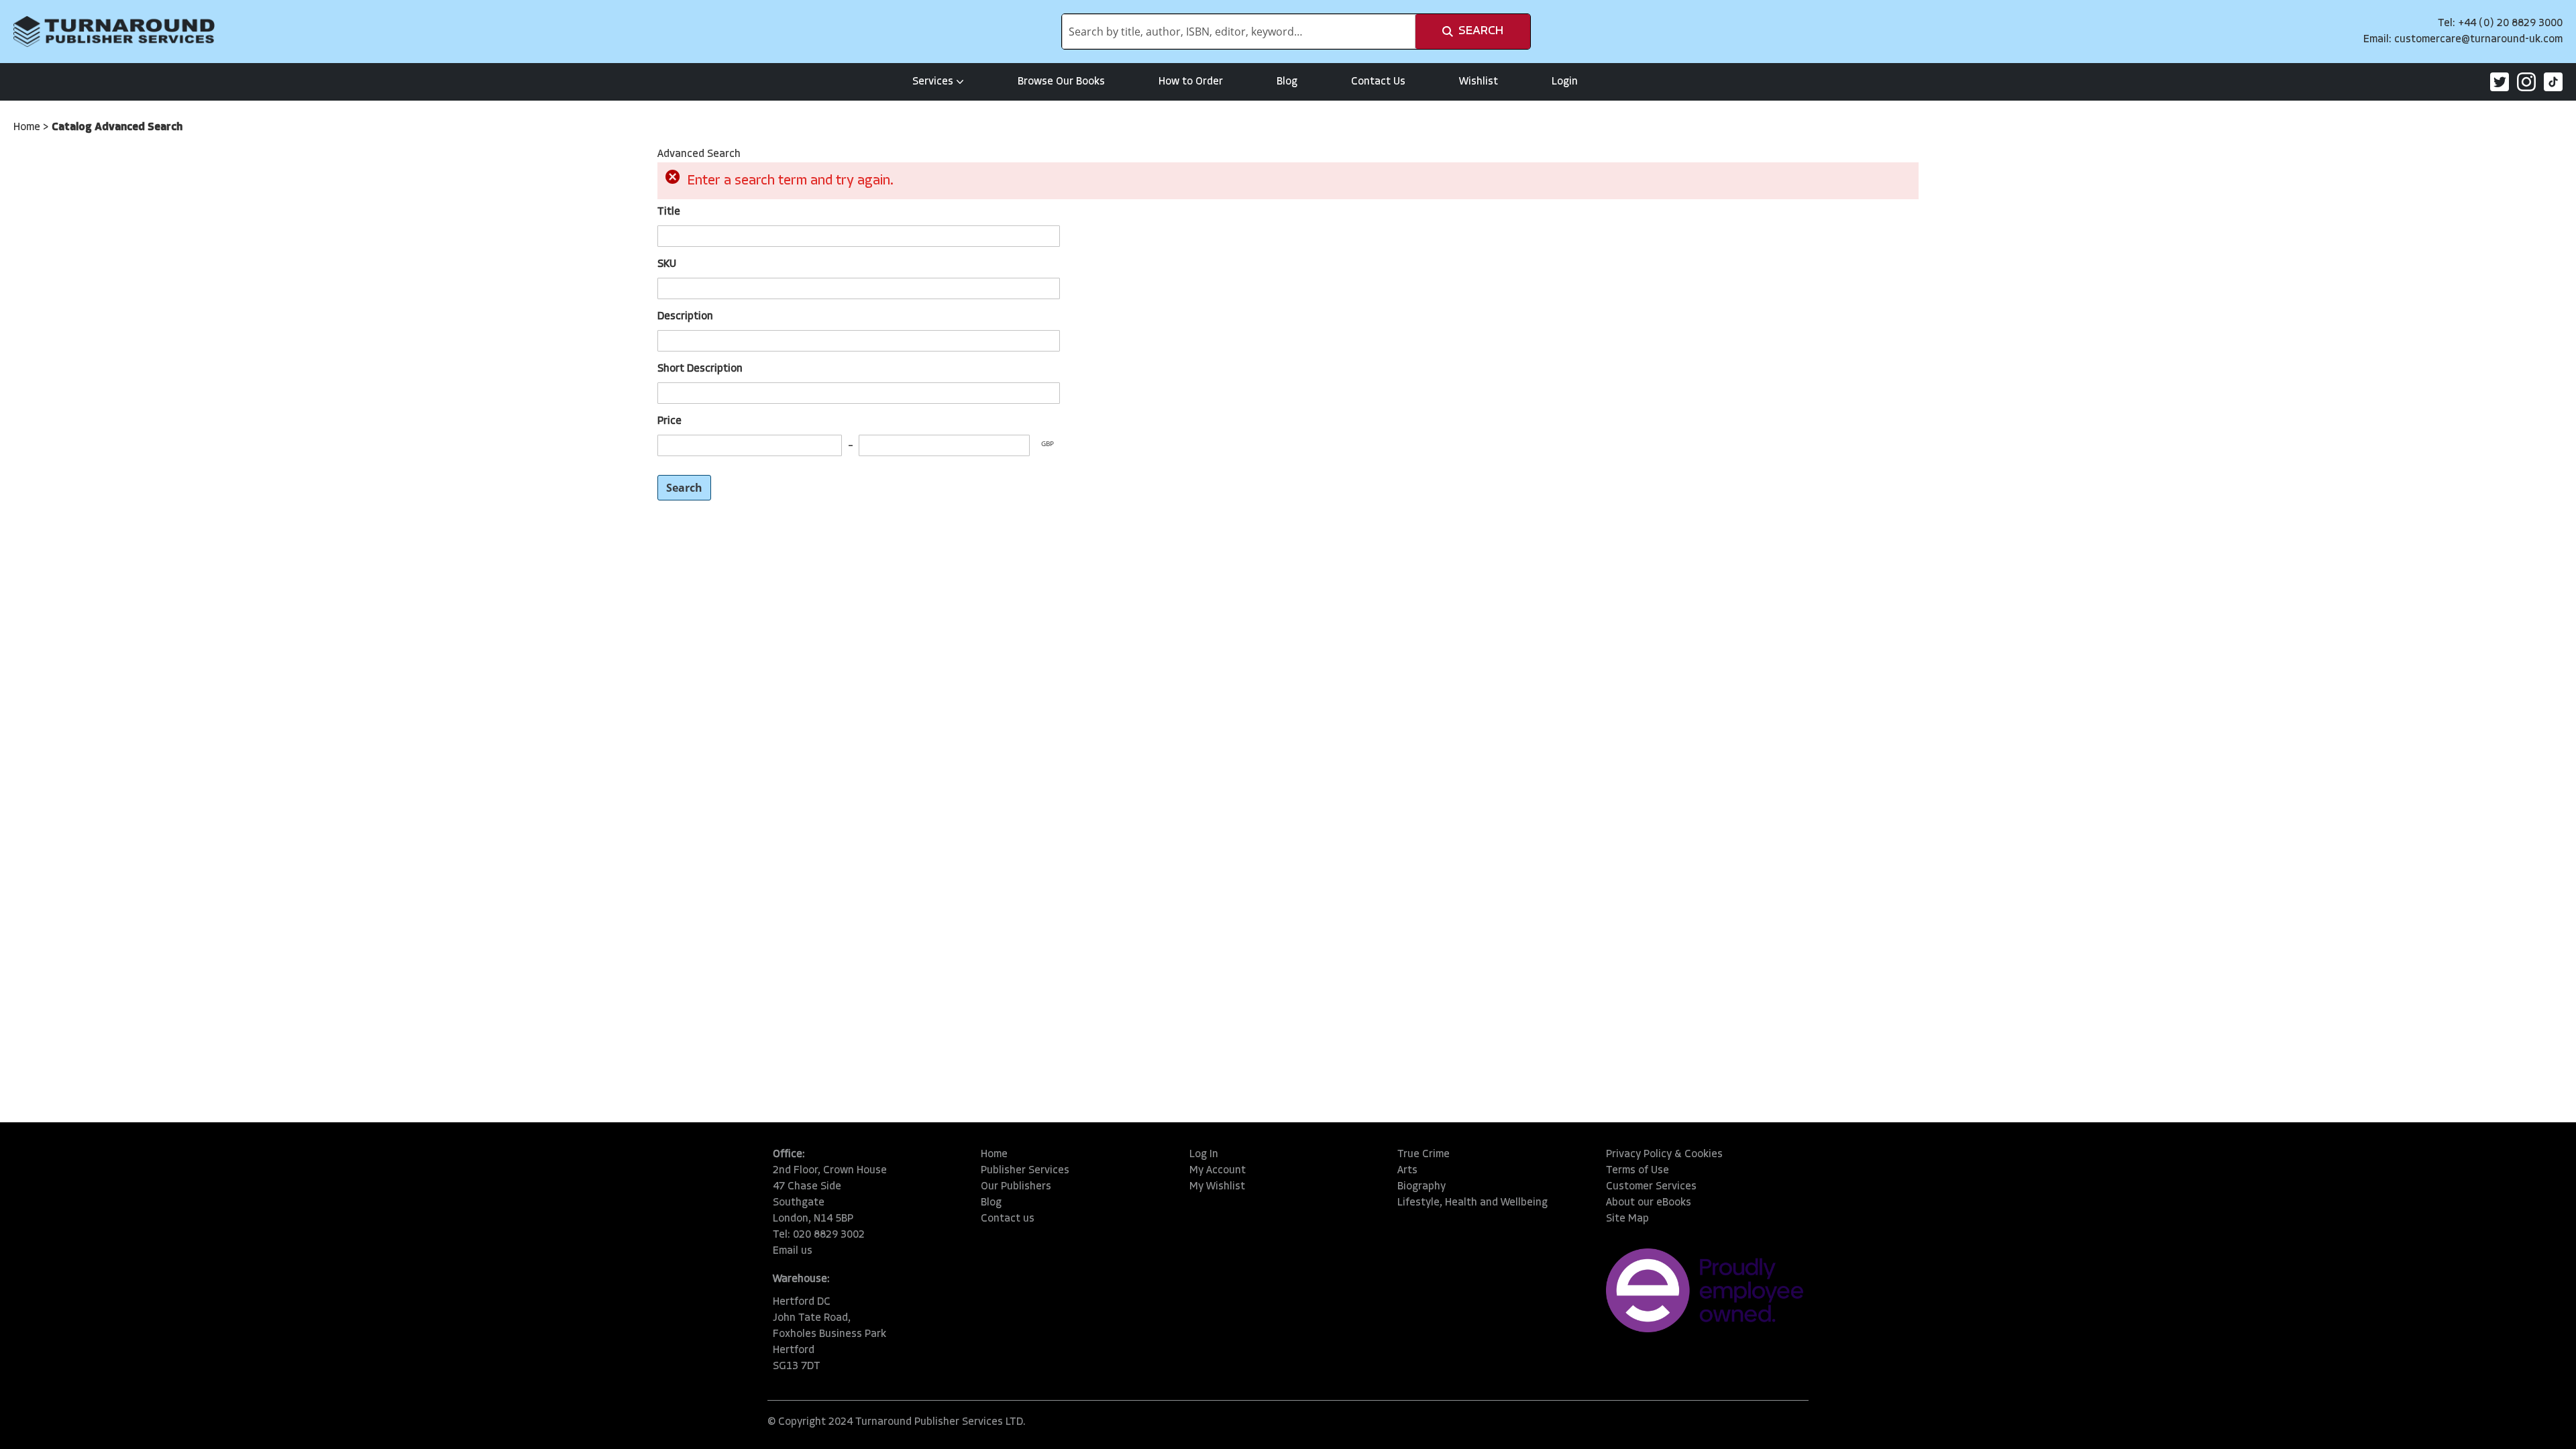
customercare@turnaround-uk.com (2478, 40)
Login (1565, 82)
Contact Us (1378, 82)
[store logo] (114, 32)
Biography (1421, 1187)
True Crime (1424, 1155)
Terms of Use (1638, 1171)
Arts (1407, 1171)
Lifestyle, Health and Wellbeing (1472, 1203)
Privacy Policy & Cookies (1664, 1155)
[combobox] (1239, 32)
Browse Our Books (1061, 82)
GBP (1048, 443)
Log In (1204, 1155)
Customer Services (1651, 1187)
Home (28, 127)
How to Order (1191, 82)
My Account (1218, 1171)
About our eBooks (1649, 1203)
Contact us (1008, 1219)
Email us (793, 1251)
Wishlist (1479, 82)
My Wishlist (1217, 1187)
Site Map (1627, 1219)
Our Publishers (1016, 1187)
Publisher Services (1025, 1171)
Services (933, 82)
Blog (1287, 82)
